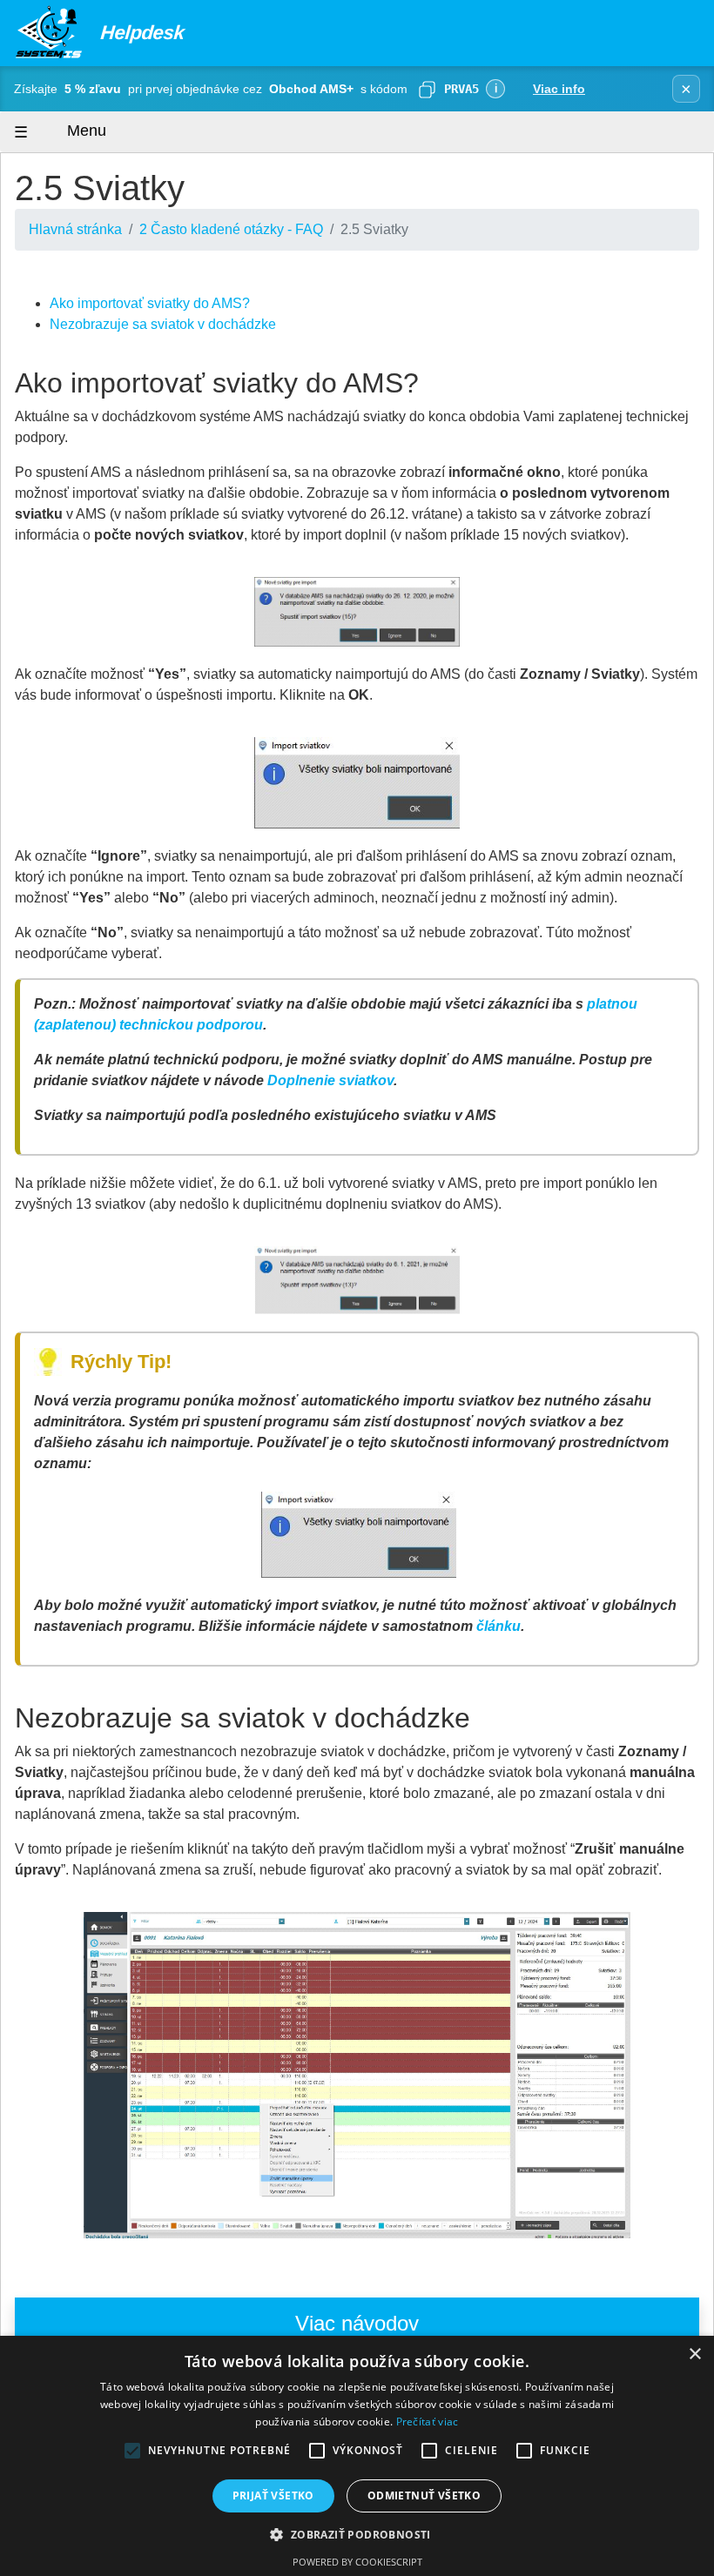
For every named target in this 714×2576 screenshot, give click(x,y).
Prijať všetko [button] (273, 2495)
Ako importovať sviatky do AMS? (150, 303)
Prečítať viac (428, 2422)
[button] (357, 2534)
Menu (84, 131)
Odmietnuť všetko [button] (424, 2495)
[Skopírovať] (427, 89)
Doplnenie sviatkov (330, 1080)
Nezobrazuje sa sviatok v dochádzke (163, 324)
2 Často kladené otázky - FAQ (231, 229)
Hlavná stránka (75, 229)
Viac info (559, 89)
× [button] (694, 2355)
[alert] (357, 2456)
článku (498, 1626)
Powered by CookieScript (357, 2562)
